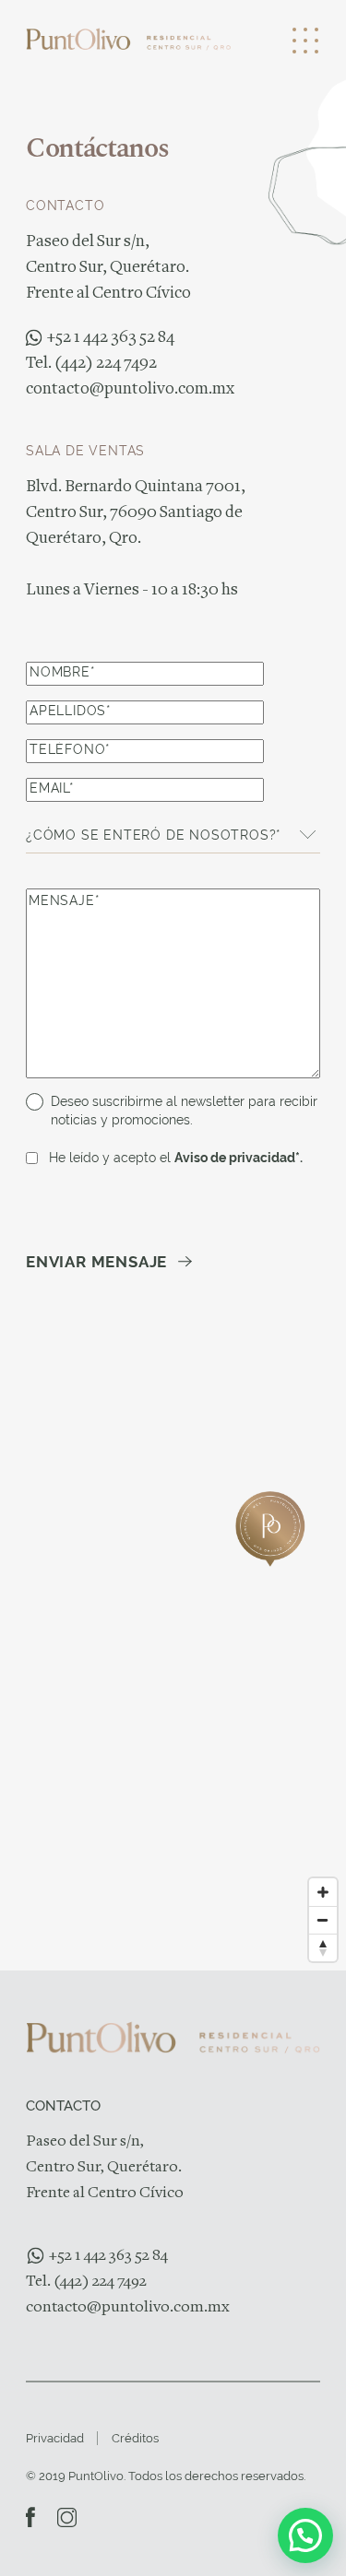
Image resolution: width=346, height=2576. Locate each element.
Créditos (135, 2438)
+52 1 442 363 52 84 (111, 338)
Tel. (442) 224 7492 (91, 364)
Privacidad (55, 2438)
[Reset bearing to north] (323, 1947)
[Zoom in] (323, 1892)
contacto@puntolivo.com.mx (130, 390)
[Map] (173, 1662)
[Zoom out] (323, 1920)
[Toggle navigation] (280, 40)
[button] (305, 2535)
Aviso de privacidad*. (239, 1158)
